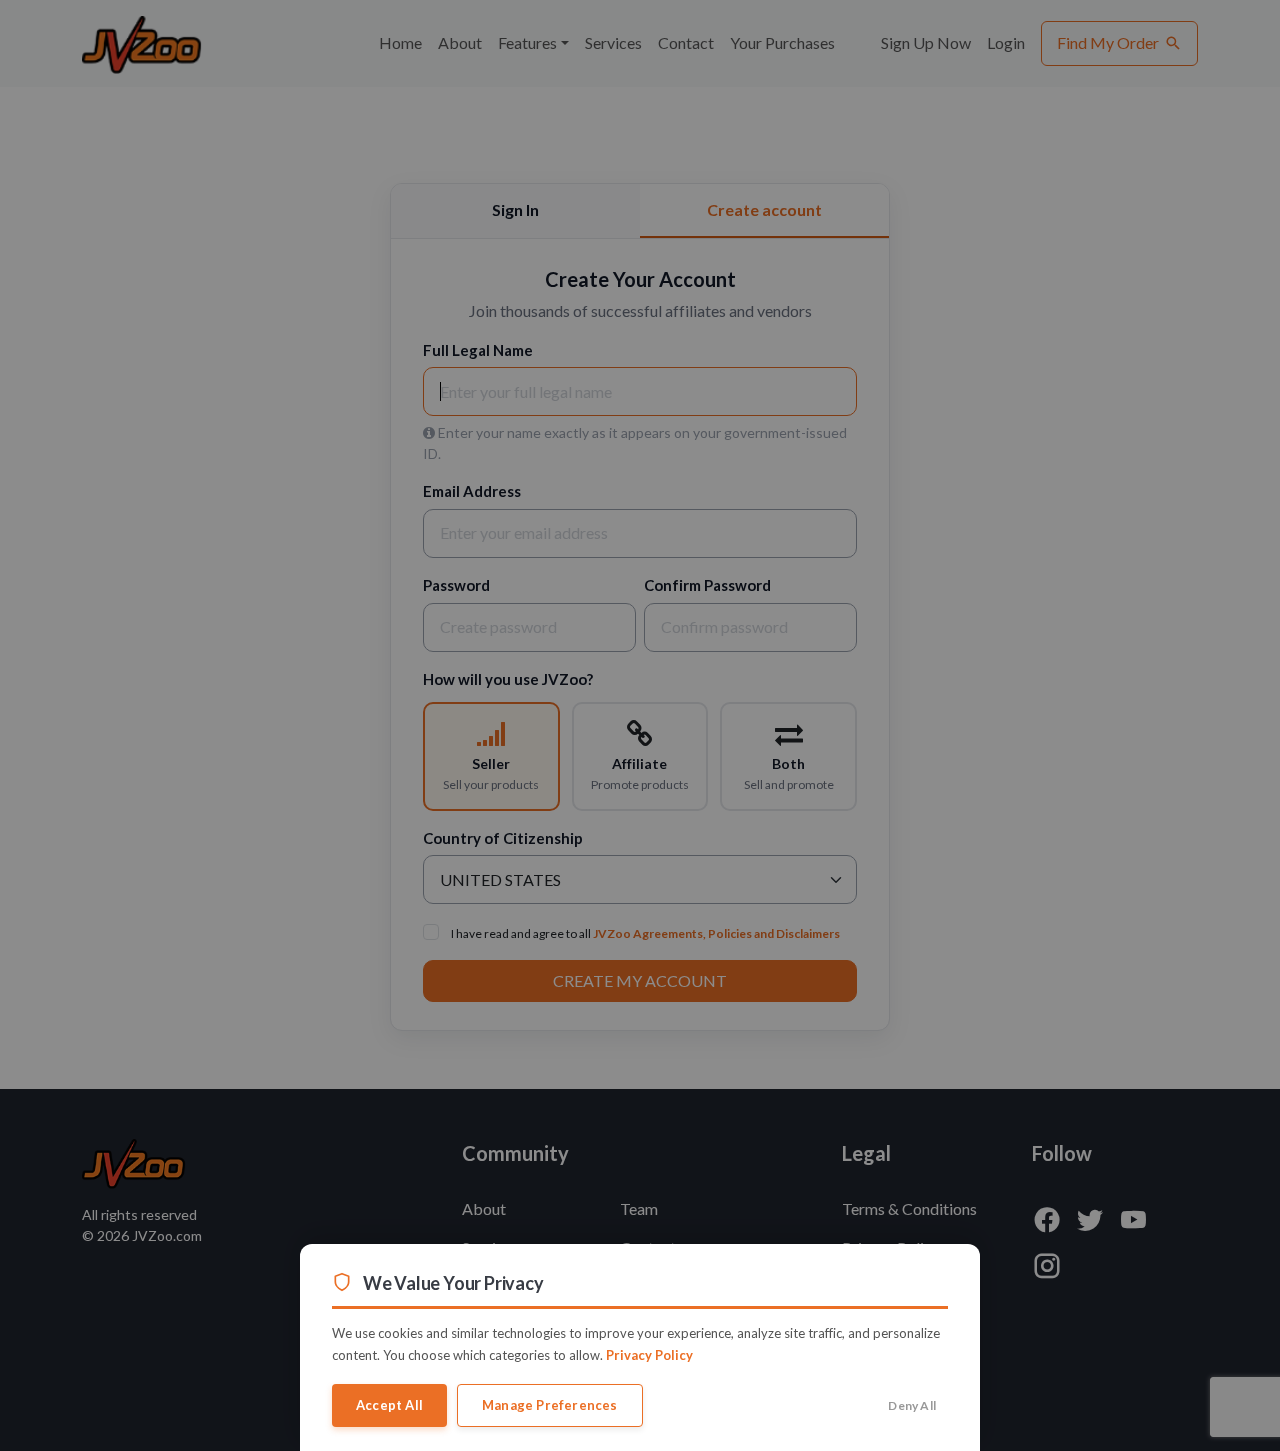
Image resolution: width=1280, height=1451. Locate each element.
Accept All (389, 1405)
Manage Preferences (550, 1405)
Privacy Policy (649, 1355)
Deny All (912, 1405)
